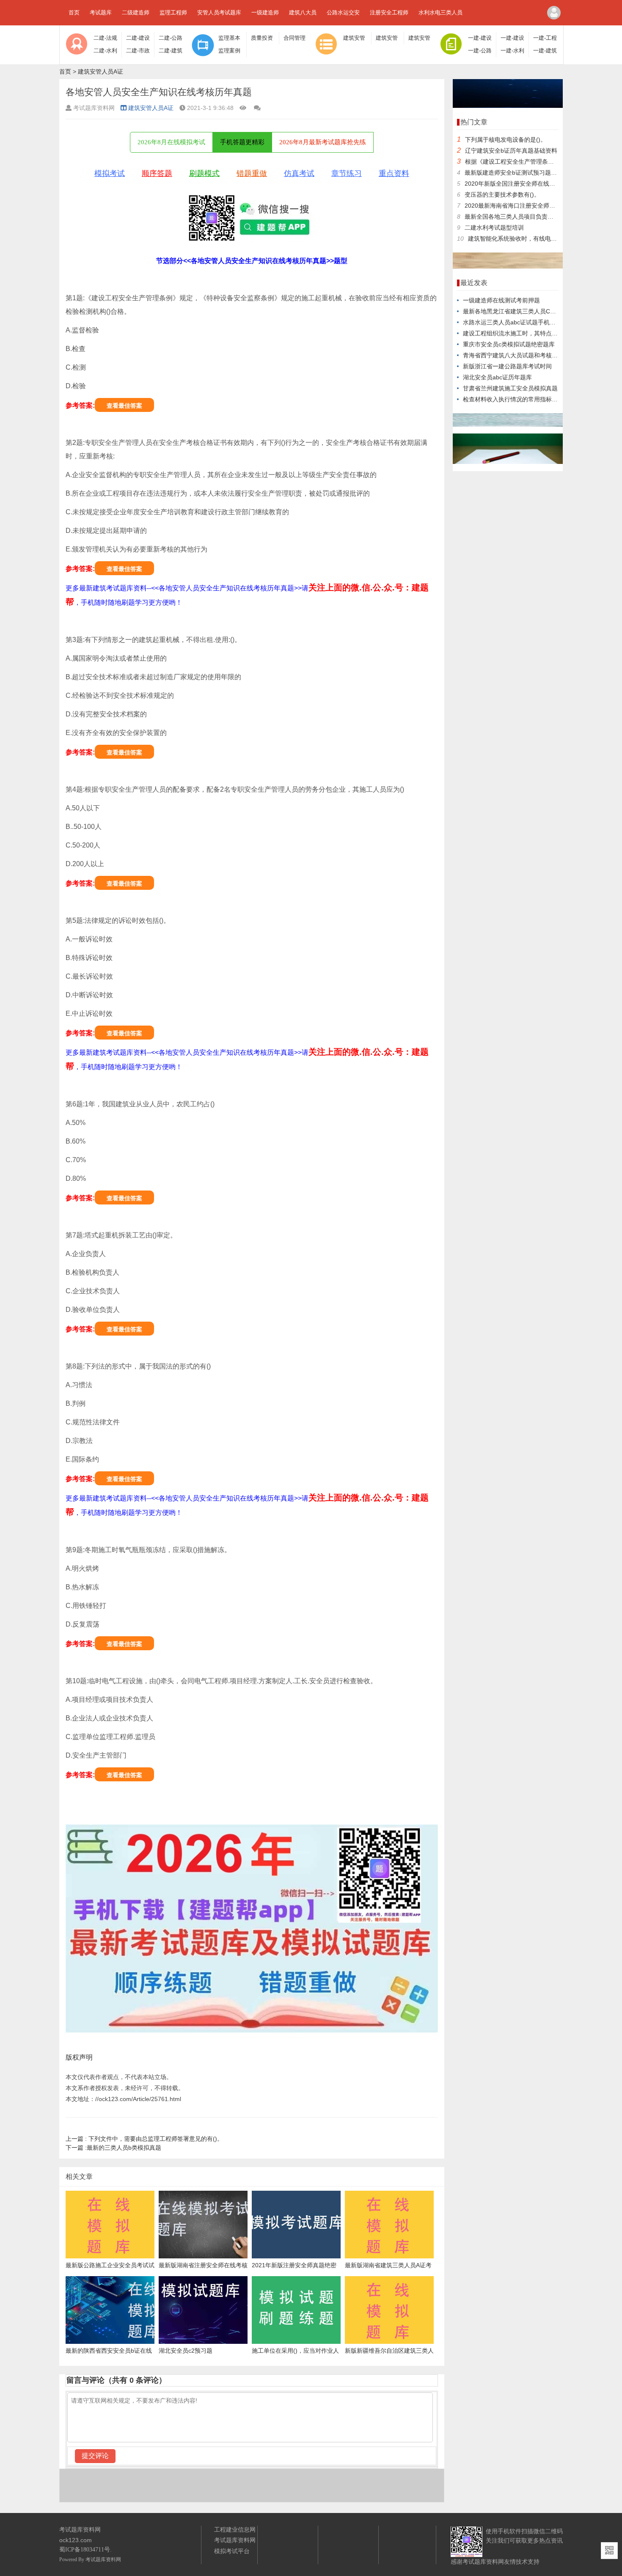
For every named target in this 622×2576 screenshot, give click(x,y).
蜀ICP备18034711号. (85, 2550)
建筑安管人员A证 (100, 71)
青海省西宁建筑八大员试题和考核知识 (513, 355)
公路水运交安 (343, 12)
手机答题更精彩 (242, 142)
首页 (74, 12)
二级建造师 (136, 12)
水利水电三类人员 (440, 12)
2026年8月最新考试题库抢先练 (323, 142)
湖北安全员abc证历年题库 (497, 377)
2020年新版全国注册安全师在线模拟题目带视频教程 (534, 184)
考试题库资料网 (103, 2560)
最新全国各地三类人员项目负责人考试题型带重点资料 (536, 217)
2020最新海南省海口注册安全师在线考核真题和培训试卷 (539, 206)
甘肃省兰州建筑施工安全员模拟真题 (510, 388)
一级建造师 (265, 12)
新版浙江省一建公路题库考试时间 (507, 366)
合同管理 (294, 38)
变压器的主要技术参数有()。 (502, 195)
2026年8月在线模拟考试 (171, 142)
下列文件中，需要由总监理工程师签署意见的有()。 (144, 2139)
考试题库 (101, 12)
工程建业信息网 (235, 2529)
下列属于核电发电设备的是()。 (506, 140)
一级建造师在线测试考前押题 (501, 300)
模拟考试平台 (232, 2551)
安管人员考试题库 (219, 12)
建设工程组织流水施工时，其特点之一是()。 (521, 333)
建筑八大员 (303, 12)
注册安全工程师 (389, 12)
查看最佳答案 (124, 406)
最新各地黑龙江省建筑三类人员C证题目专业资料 (527, 311)
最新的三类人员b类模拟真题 (113, 2148)
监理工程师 (173, 12)
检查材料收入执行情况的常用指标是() (512, 399)
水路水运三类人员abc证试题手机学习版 (515, 322)
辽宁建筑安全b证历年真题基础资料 (511, 151)
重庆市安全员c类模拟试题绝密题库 (509, 344)
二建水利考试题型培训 (494, 228)
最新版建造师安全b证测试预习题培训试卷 (520, 173)
